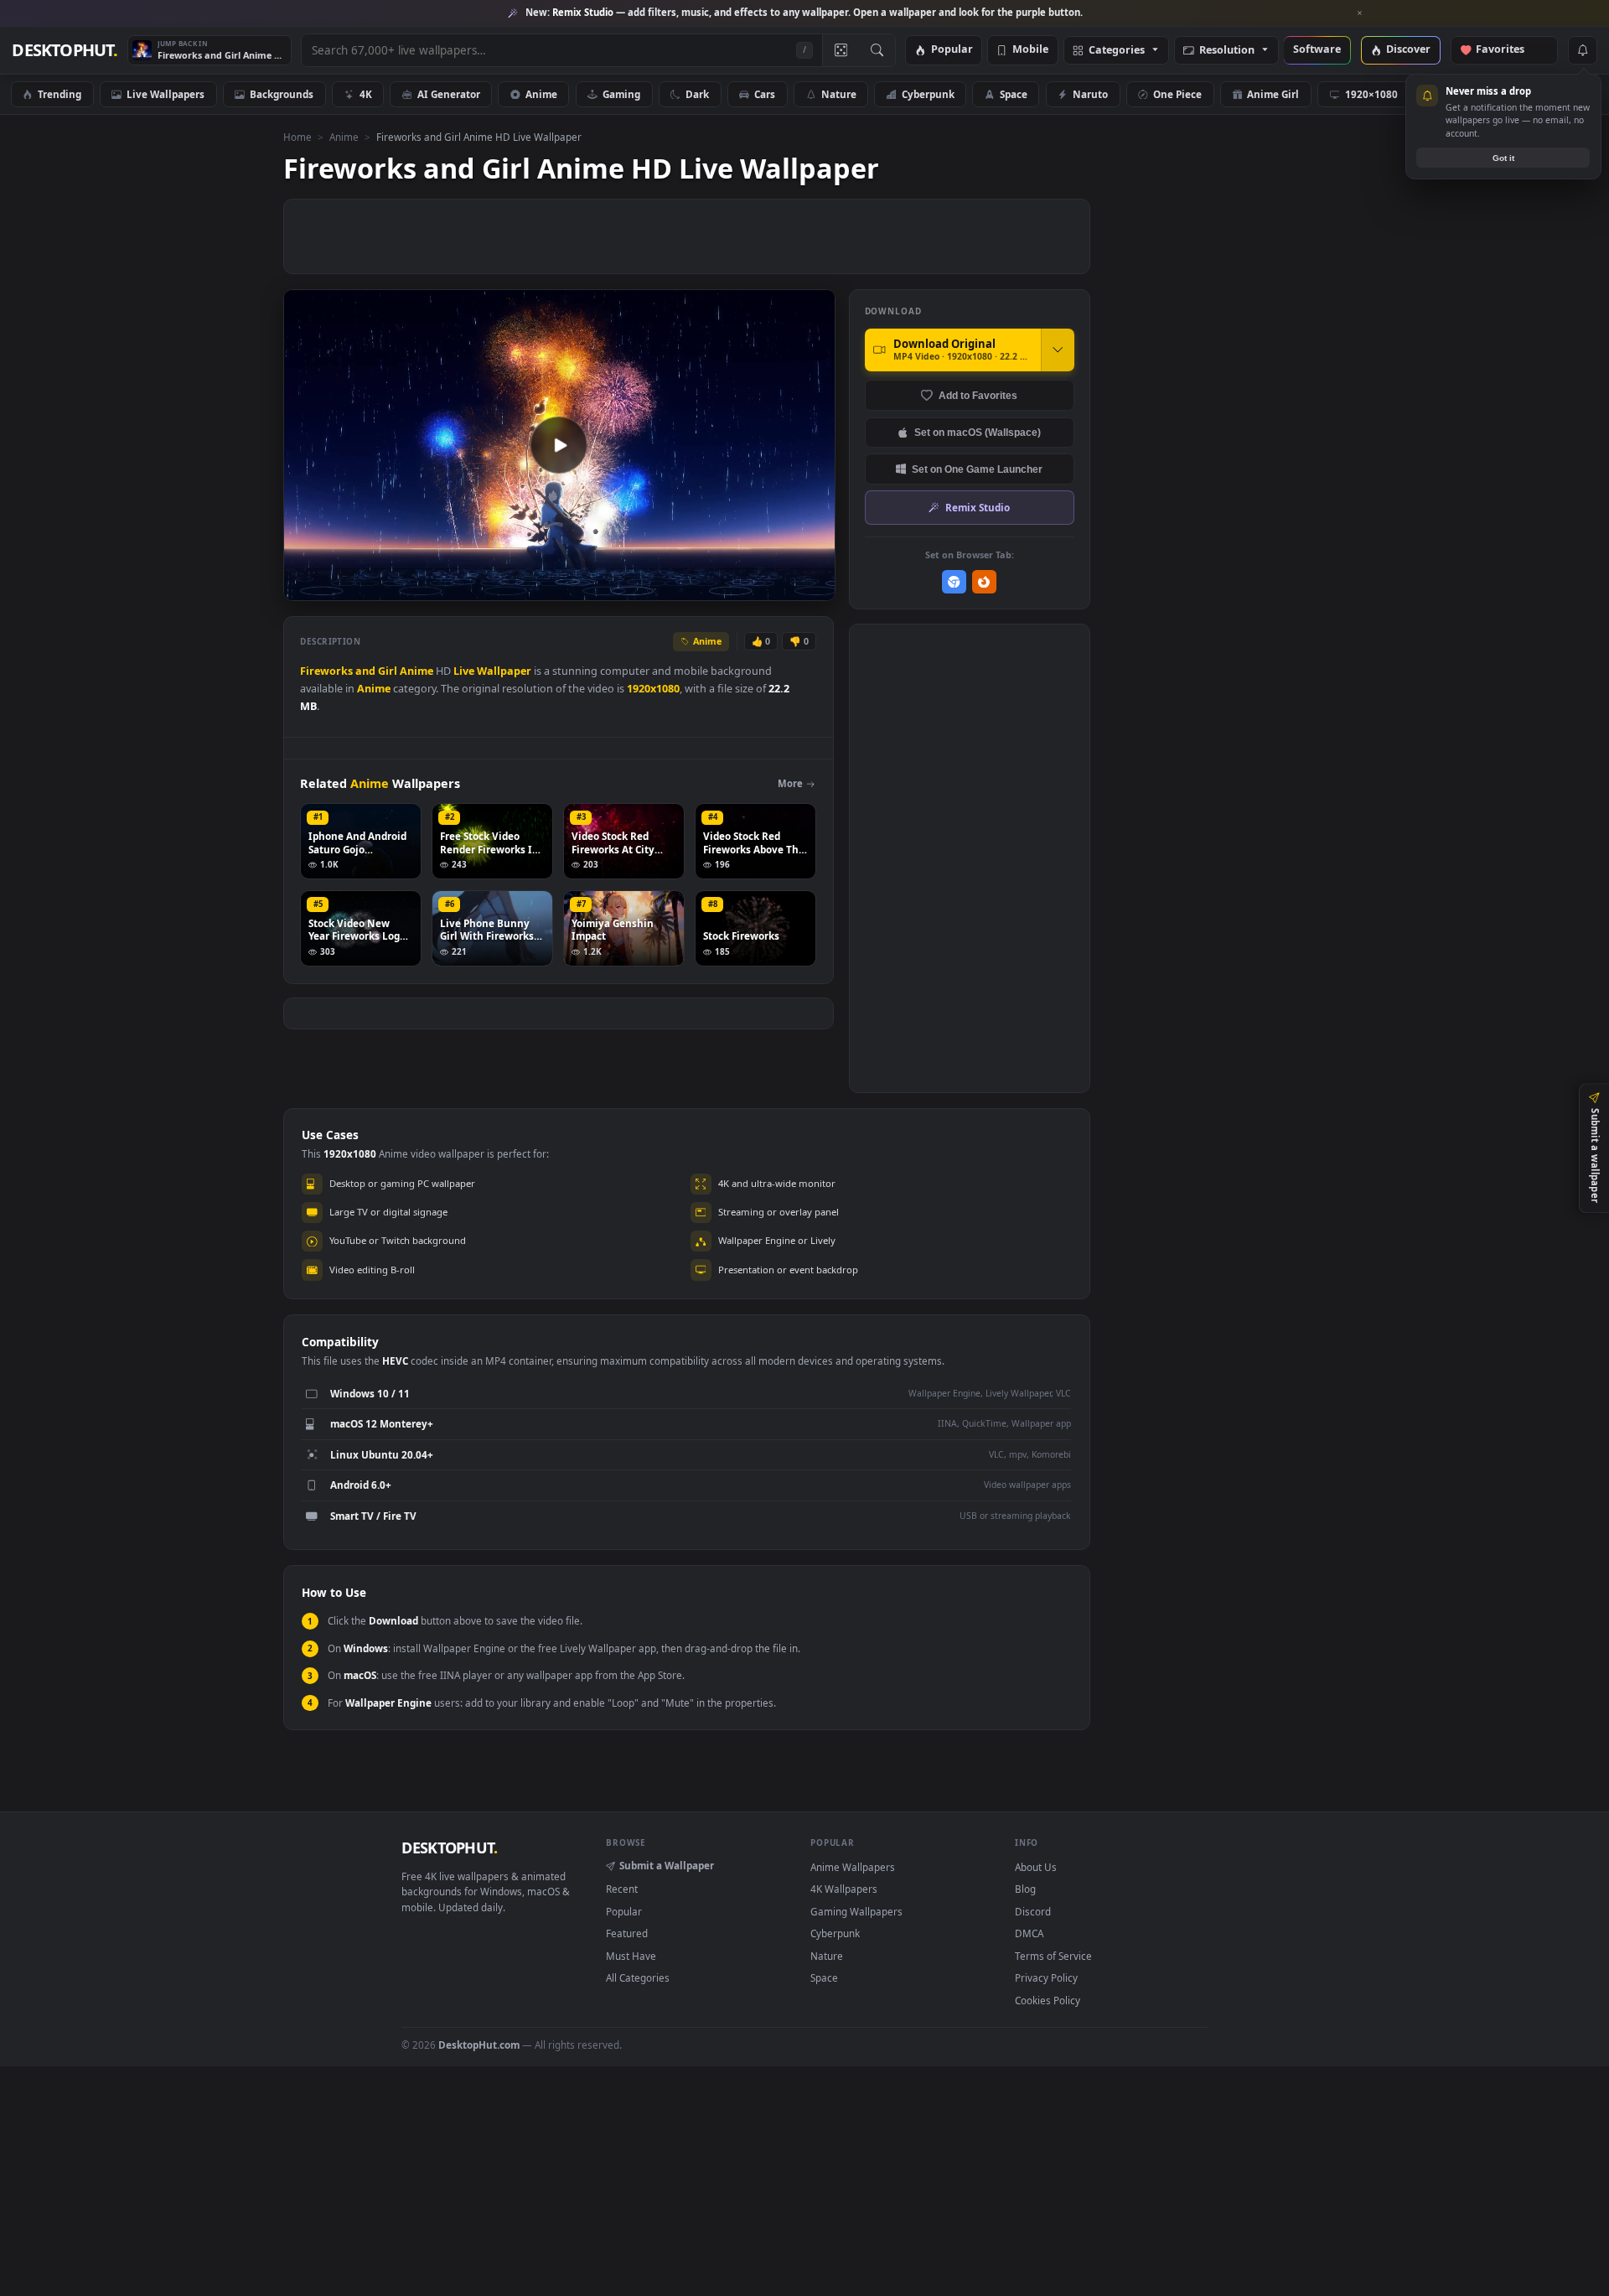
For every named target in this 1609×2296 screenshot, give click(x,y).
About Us (1036, 1867)
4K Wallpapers (844, 1889)
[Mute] (721, 586)
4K (366, 94)
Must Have (631, 1956)
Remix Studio (978, 507)
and (365, 671)
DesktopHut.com (479, 2045)
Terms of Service (1053, 1956)
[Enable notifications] (1582, 50)
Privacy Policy (1046, 1977)
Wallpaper (504, 671)
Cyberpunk (928, 94)
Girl (388, 671)
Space (1014, 94)
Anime (541, 94)
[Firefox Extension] (984, 582)
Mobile (1030, 50)
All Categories (638, 1977)
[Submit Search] (877, 50)
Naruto (1090, 94)
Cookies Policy (1048, 2000)
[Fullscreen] (813, 586)
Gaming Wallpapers (856, 1911)
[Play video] (559, 445)
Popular (952, 50)
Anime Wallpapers (853, 1867)
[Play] (305, 586)
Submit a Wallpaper (667, 1865)
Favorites (1508, 50)
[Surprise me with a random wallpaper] (841, 50)
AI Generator (449, 94)
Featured (627, 1933)
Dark (697, 94)
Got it (1503, 158)
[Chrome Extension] (954, 582)
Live (464, 671)
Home (297, 137)
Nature (839, 94)
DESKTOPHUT (449, 1848)
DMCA (1029, 1933)
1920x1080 (653, 689)
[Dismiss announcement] (1360, 13)
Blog (1025, 1889)
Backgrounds (282, 94)
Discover (1408, 50)
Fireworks (326, 671)
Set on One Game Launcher (977, 469)
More (790, 783)
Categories (1117, 51)
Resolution (1227, 51)
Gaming (621, 94)
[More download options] (1058, 350)
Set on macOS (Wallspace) (978, 432)
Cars (765, 94)
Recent (622, 1889)
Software (1317, 50)
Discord (1033, 1911)
